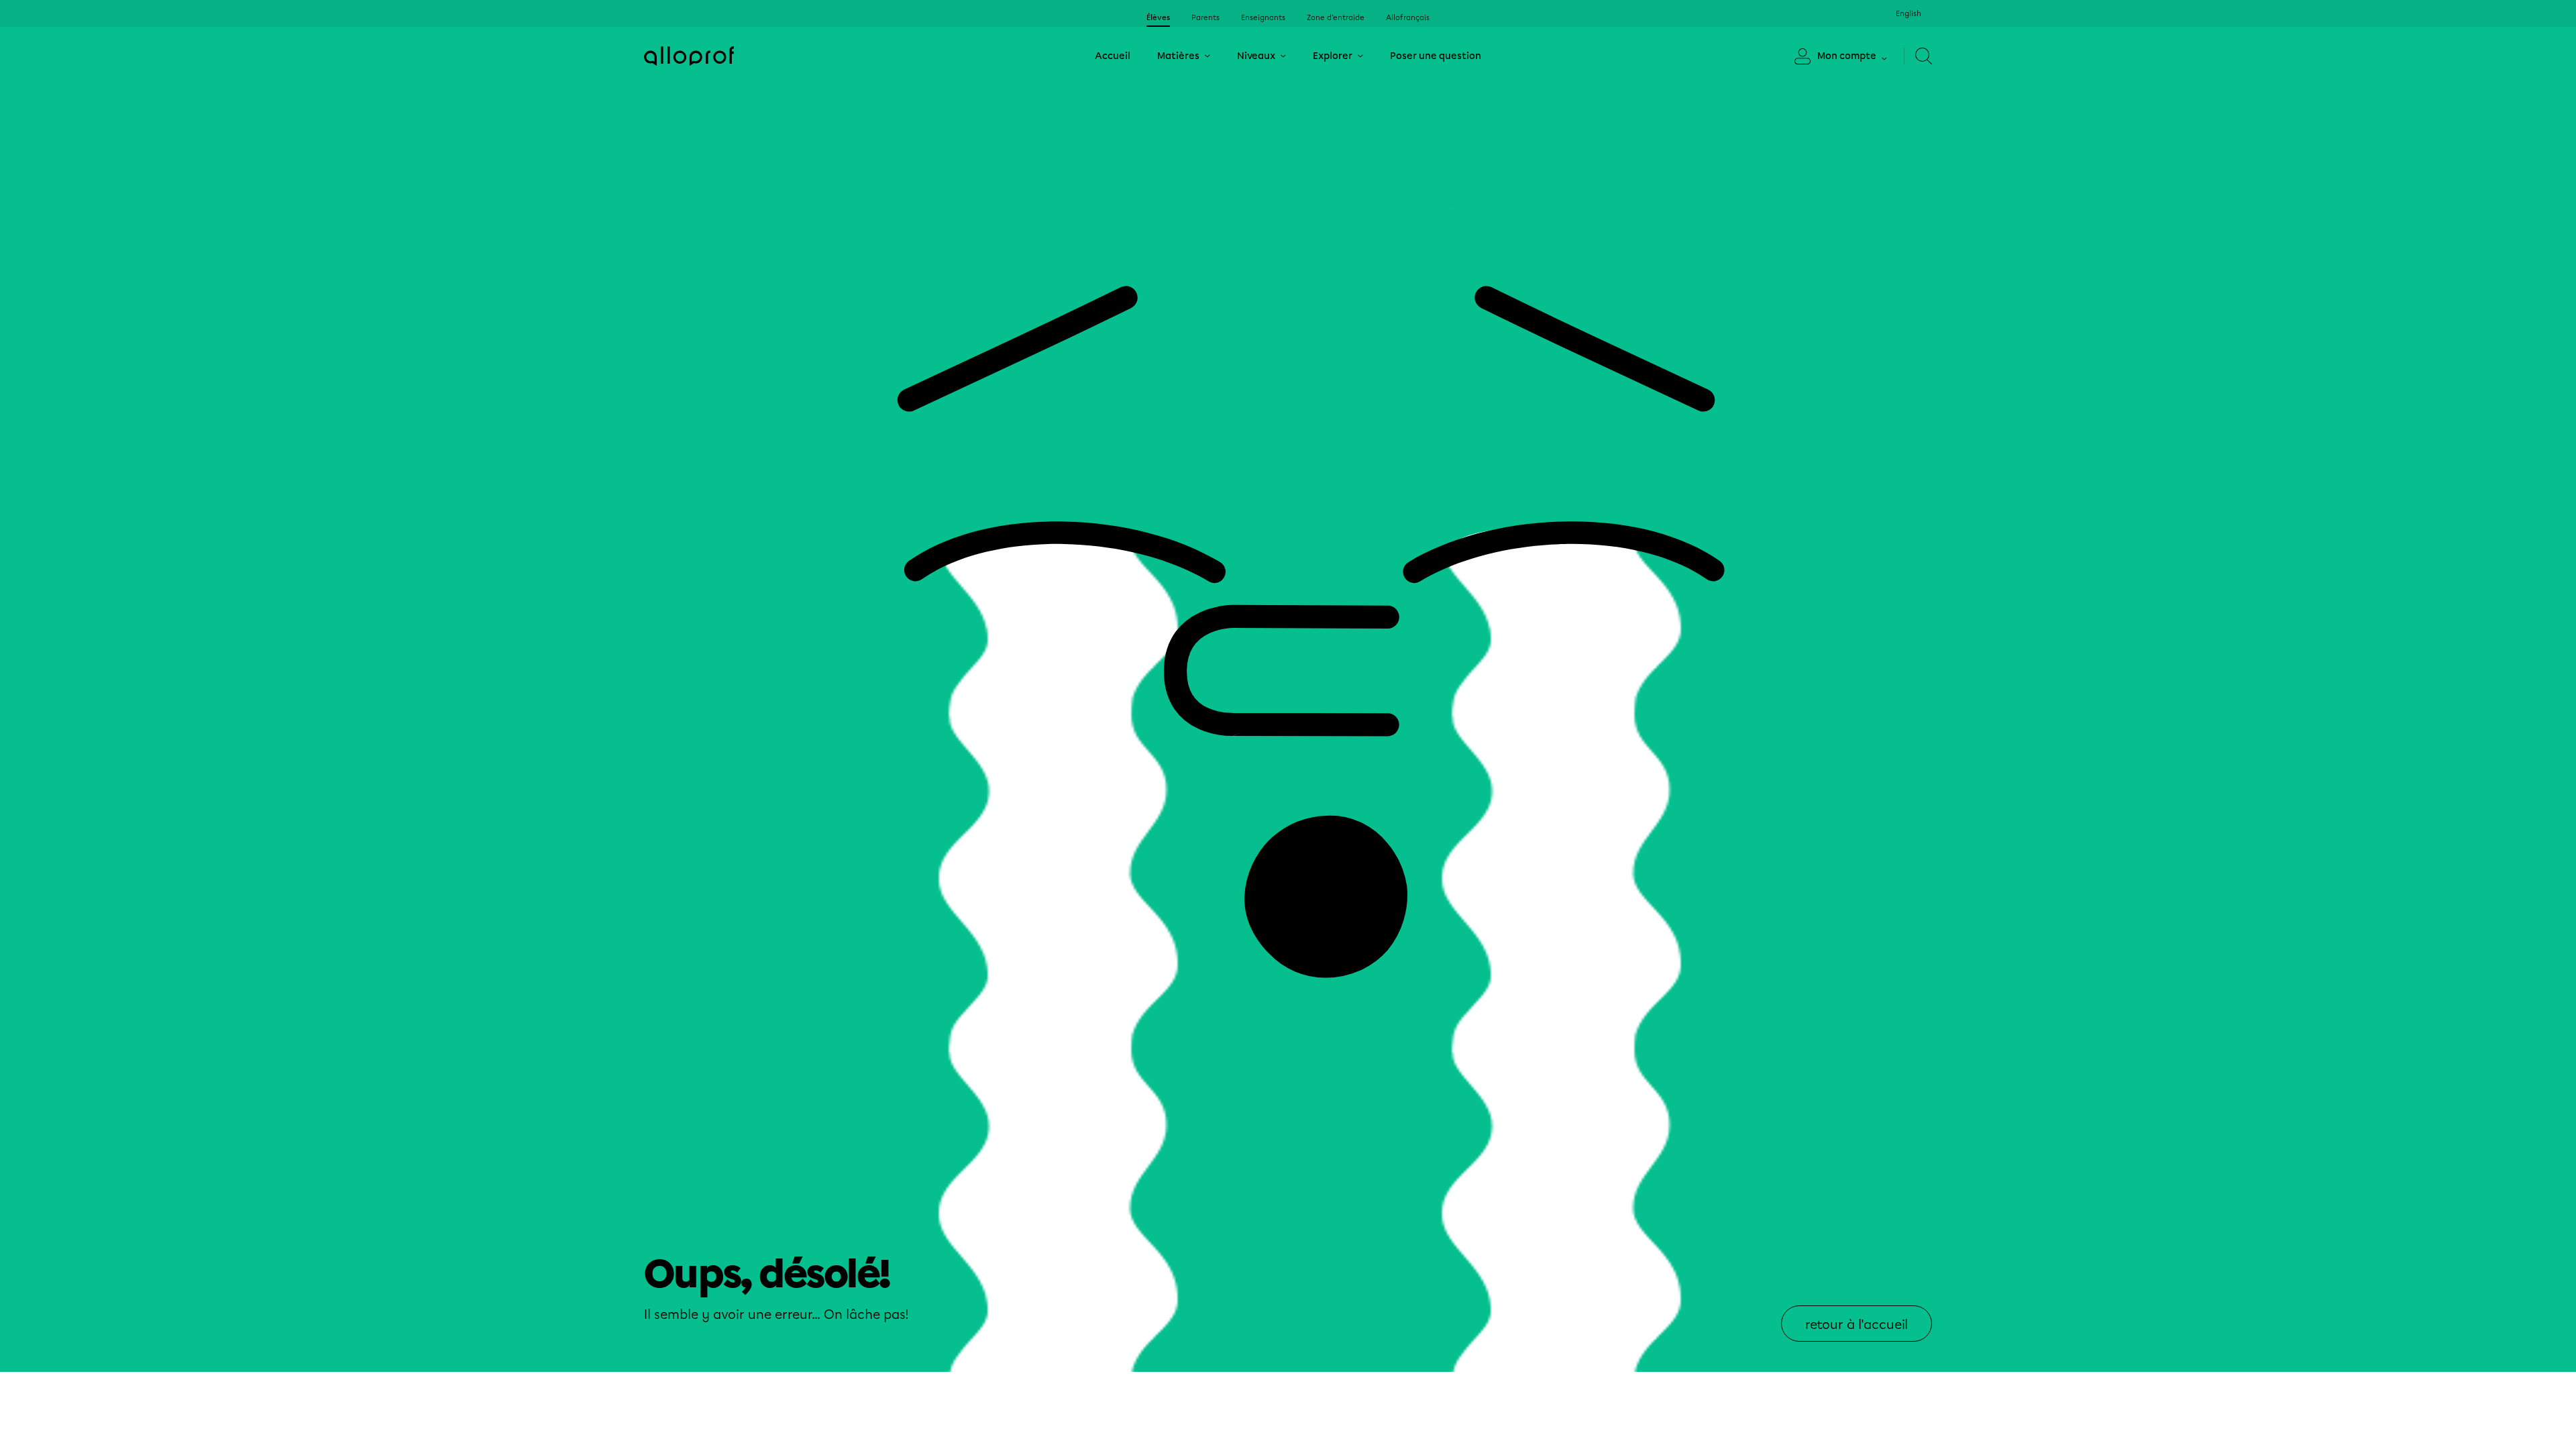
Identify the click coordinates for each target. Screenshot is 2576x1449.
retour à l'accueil (1857, 1325)
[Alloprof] (689, 56)
